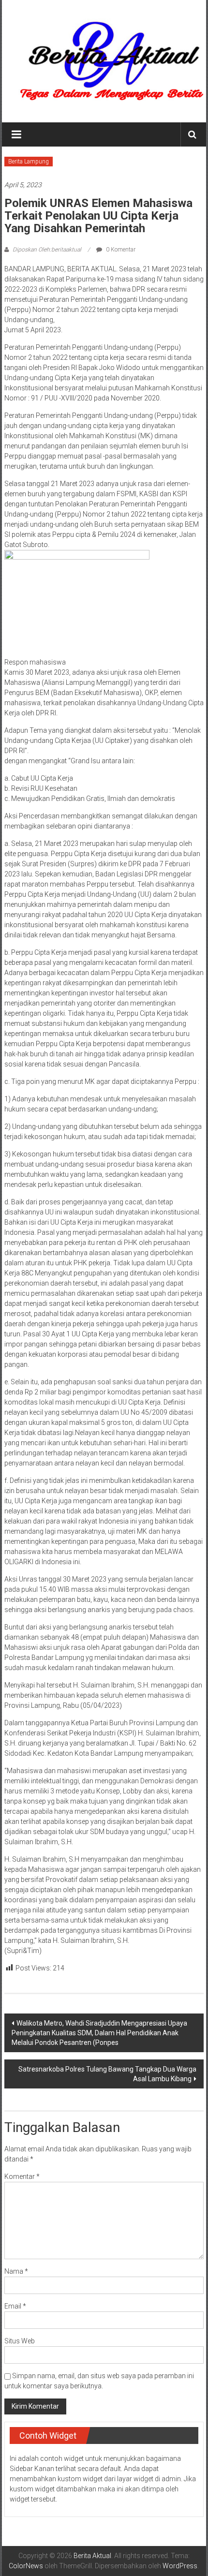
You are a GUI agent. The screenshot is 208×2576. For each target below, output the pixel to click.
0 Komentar (120, 250)
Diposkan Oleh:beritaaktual (47, 250)
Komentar (22, 2176)
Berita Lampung (29, 162)
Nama (16, 2271)
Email (15, 2306)
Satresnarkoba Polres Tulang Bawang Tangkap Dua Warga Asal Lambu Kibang (107, 2074)
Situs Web (20, 2341)
